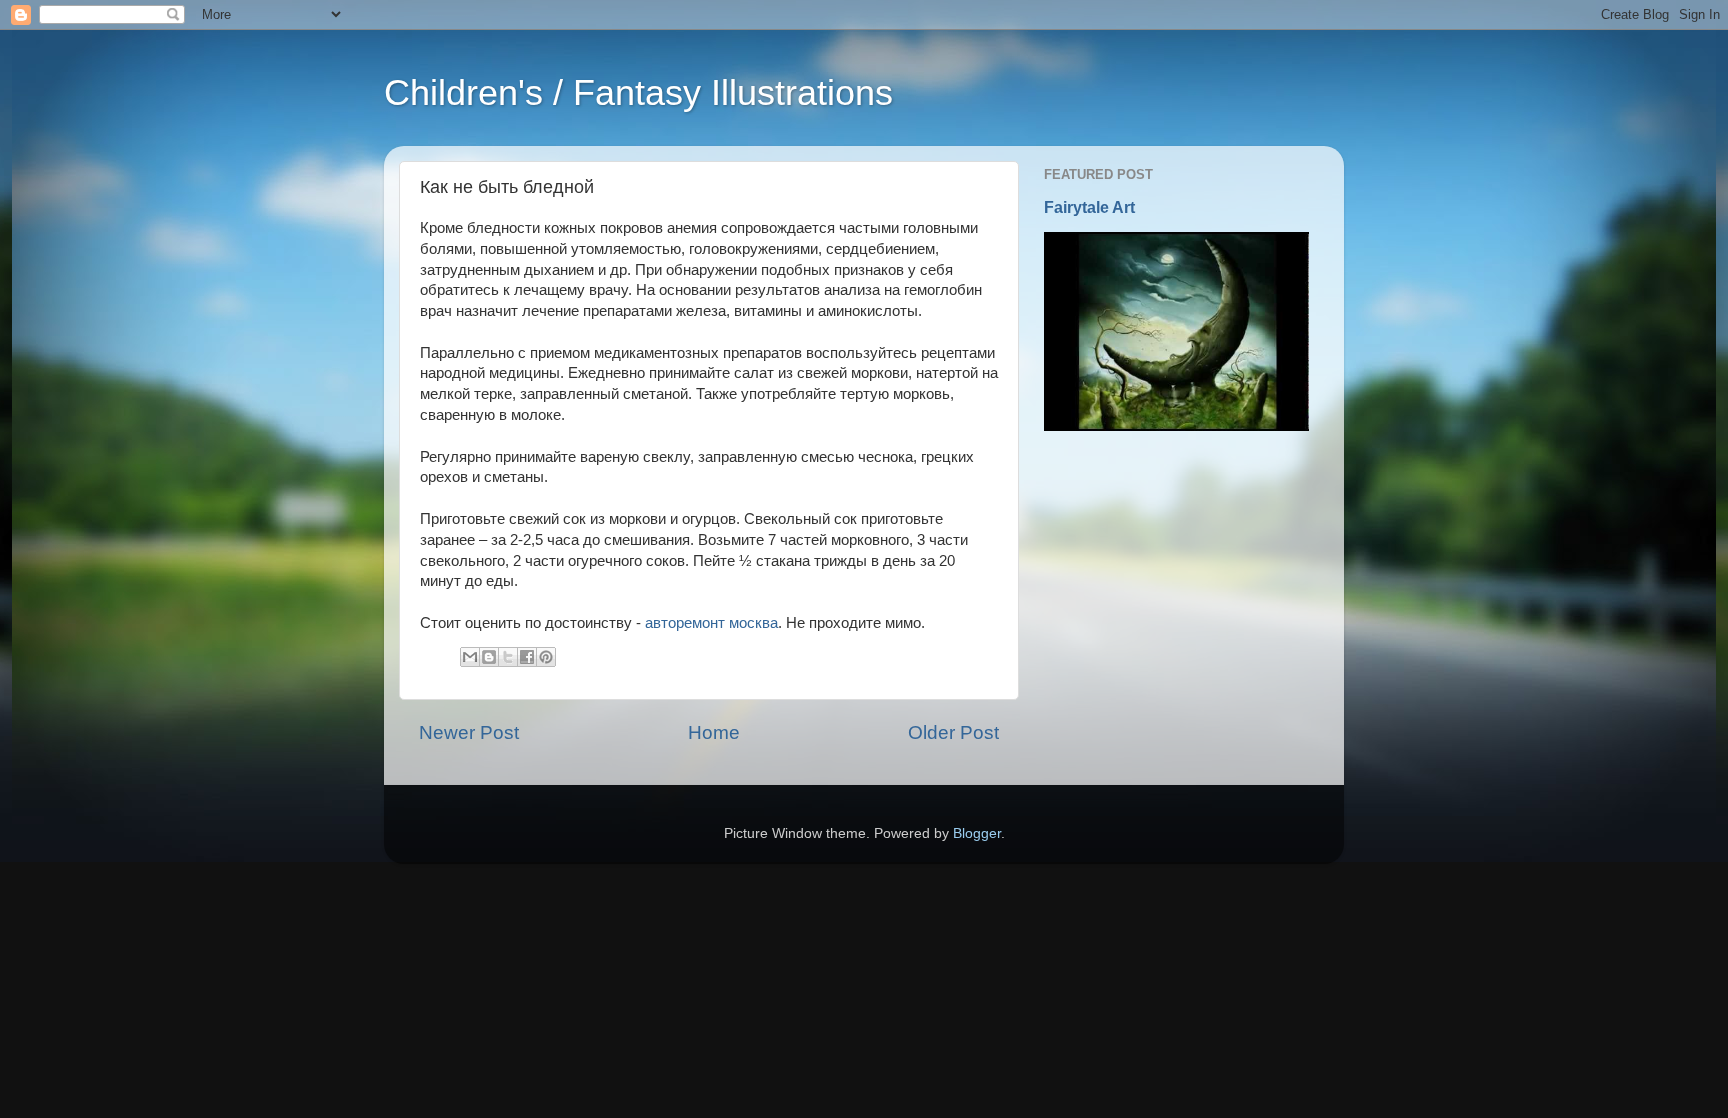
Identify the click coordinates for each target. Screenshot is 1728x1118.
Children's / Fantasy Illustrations (638, 92)
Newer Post (469, 732)
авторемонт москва (711, 623)
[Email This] (470, 657)
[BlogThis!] (489, 657)
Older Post (953, 732)
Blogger (977, 833)
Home (714, 732)
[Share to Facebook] (527, 657)
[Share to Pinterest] (546, 657)
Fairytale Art (1089, 207)
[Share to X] (508, 657)
